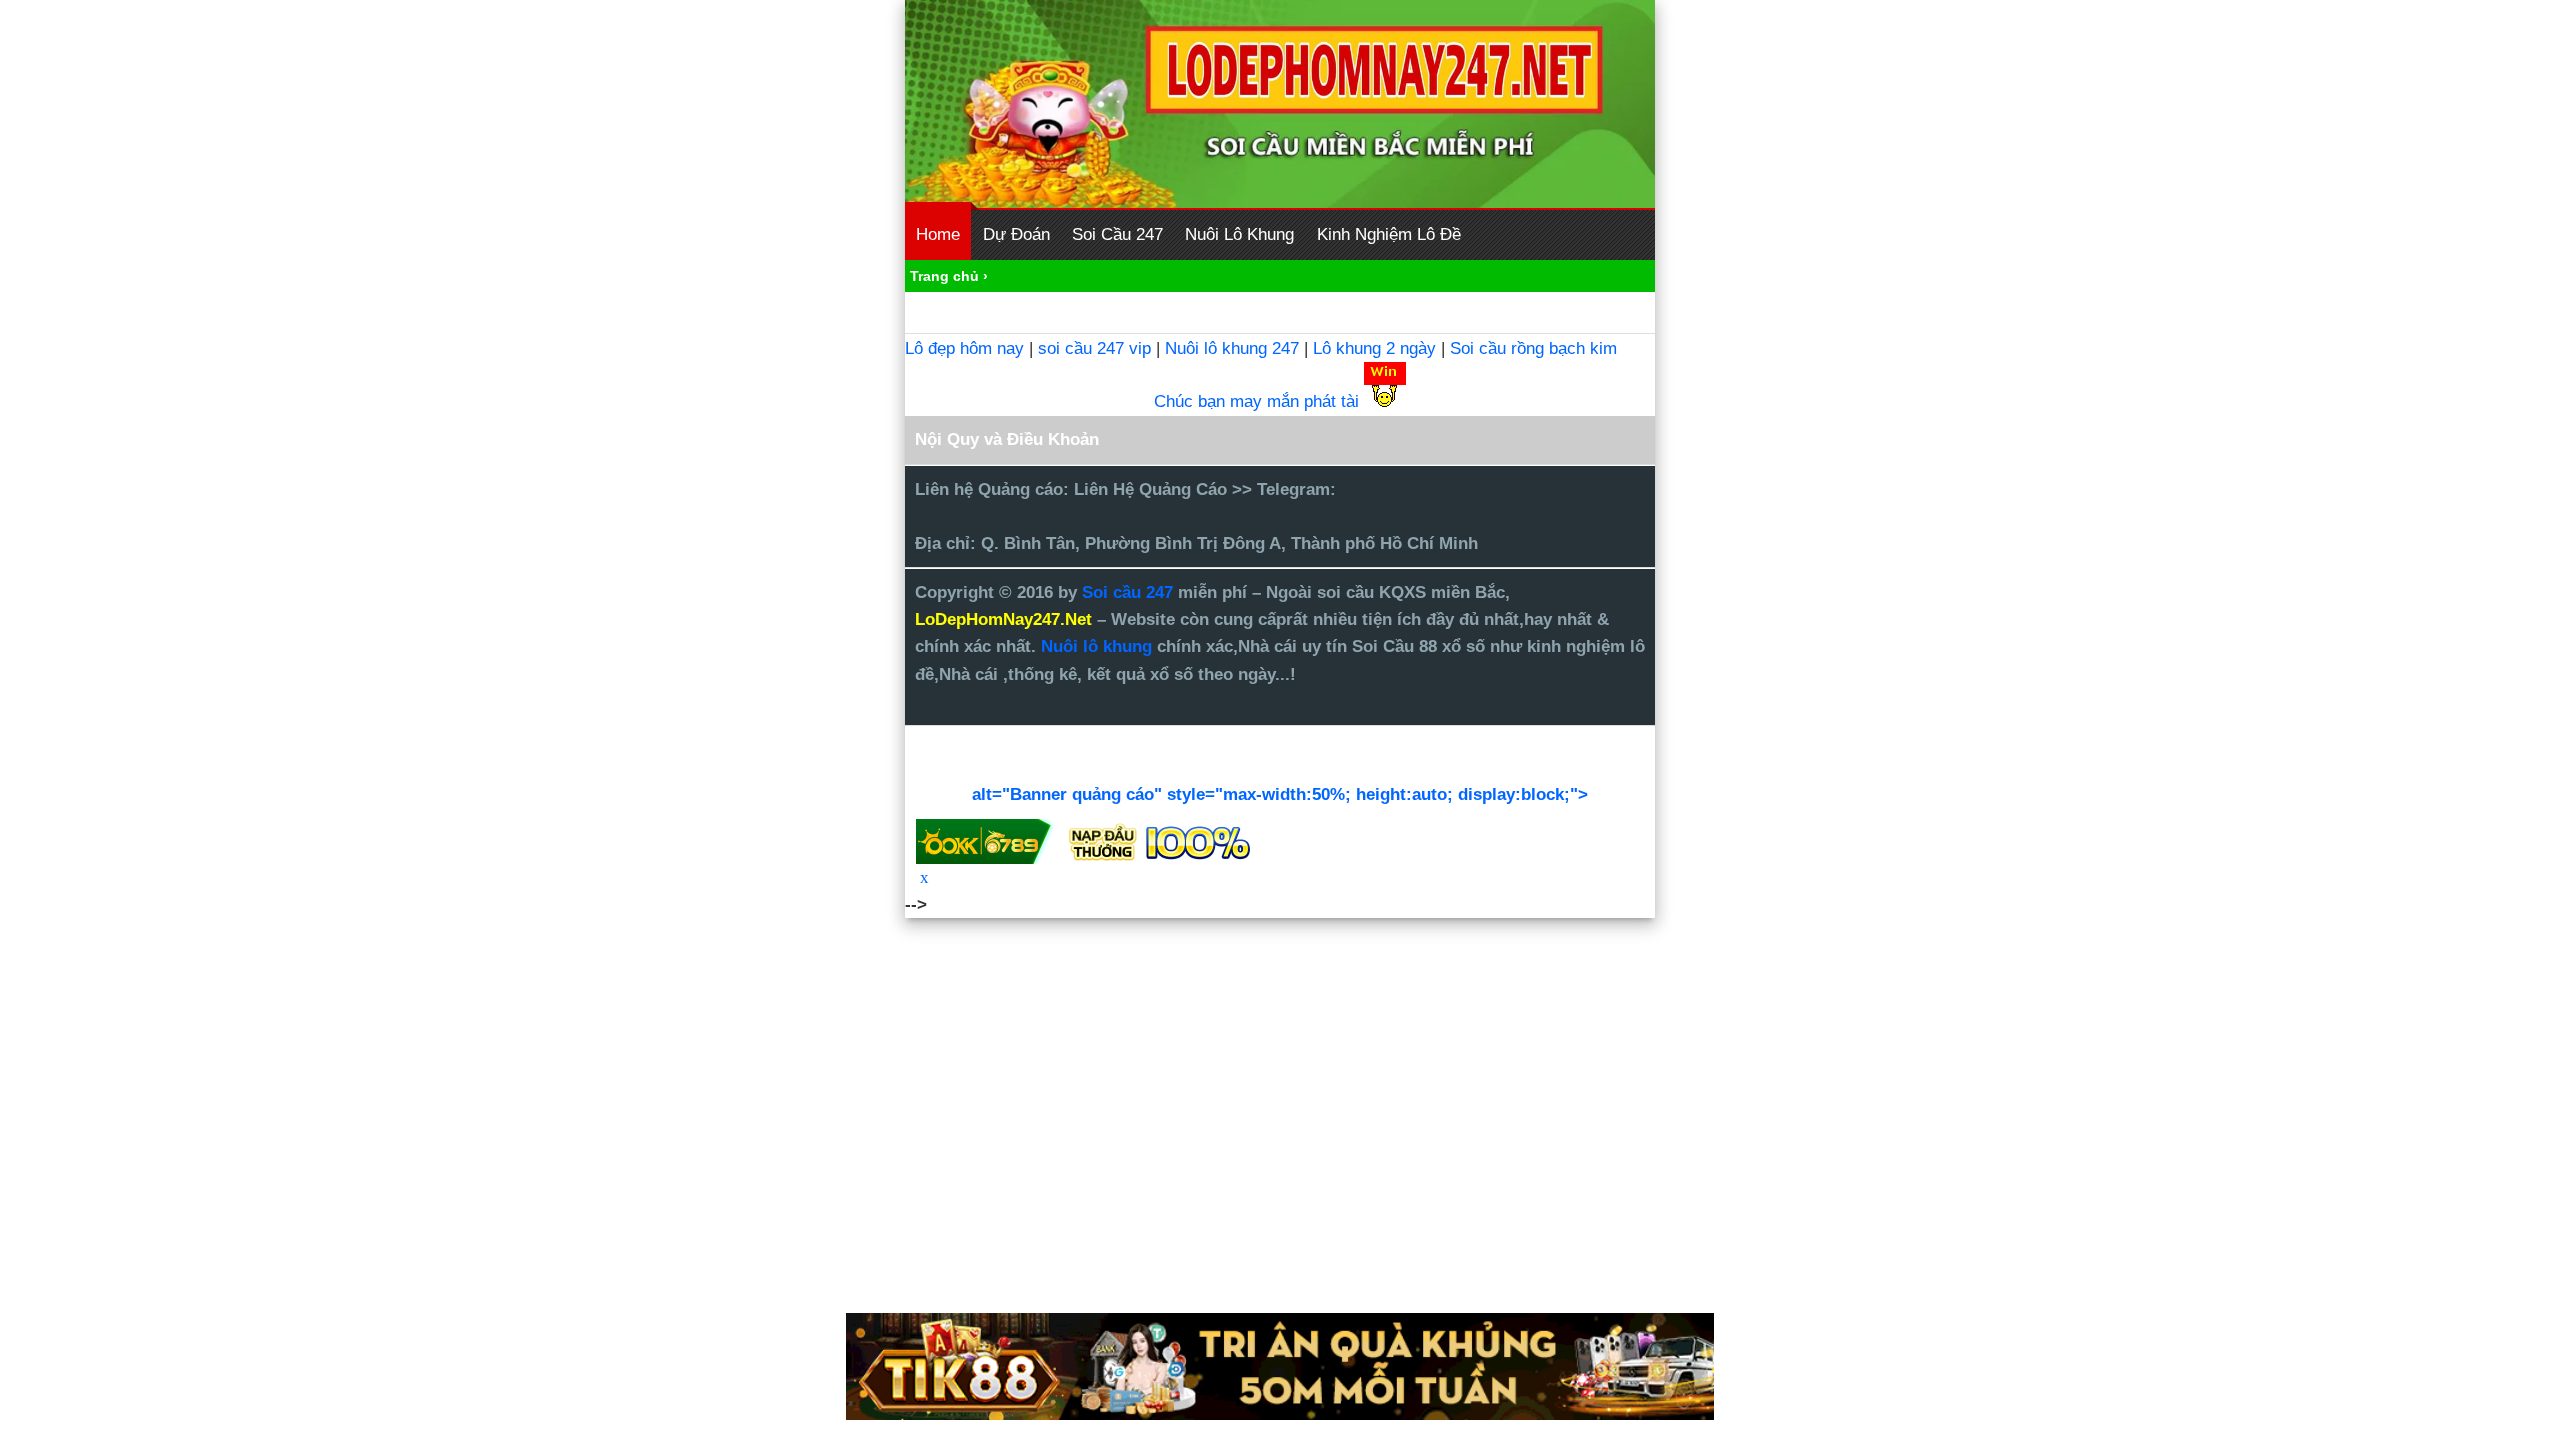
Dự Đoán (1016, 234)
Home (938, 234)
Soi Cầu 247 (1117, 234)
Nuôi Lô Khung (1239, 234)
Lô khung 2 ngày (1377, 348)
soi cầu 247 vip (1094, 348)
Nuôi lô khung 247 (1232, 348)
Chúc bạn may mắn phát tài (1256, 401)
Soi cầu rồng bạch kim (1533, 348)
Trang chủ (944, 276)
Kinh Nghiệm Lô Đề (1389, 234)
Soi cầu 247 (1130, 592)
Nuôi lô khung (1096, 646)
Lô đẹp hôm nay (964, 348)
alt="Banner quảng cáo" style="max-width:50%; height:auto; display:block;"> (1280, 794)
